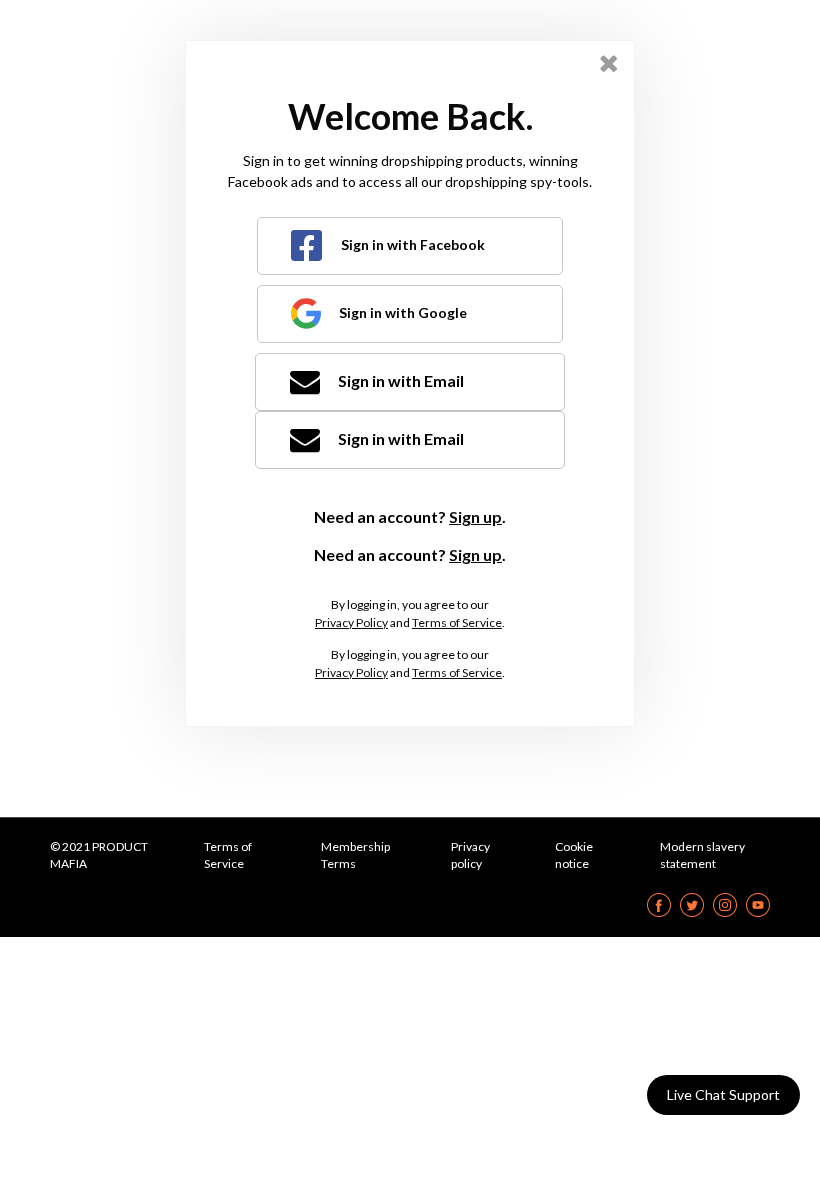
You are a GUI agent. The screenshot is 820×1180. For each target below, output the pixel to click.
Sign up (475, 516)
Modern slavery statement (702, 855)
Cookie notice (574, 855)
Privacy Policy (351, 622)
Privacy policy (470, 855)
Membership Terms (355, 855)
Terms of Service (457, 622)
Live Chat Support (723, 1094)
